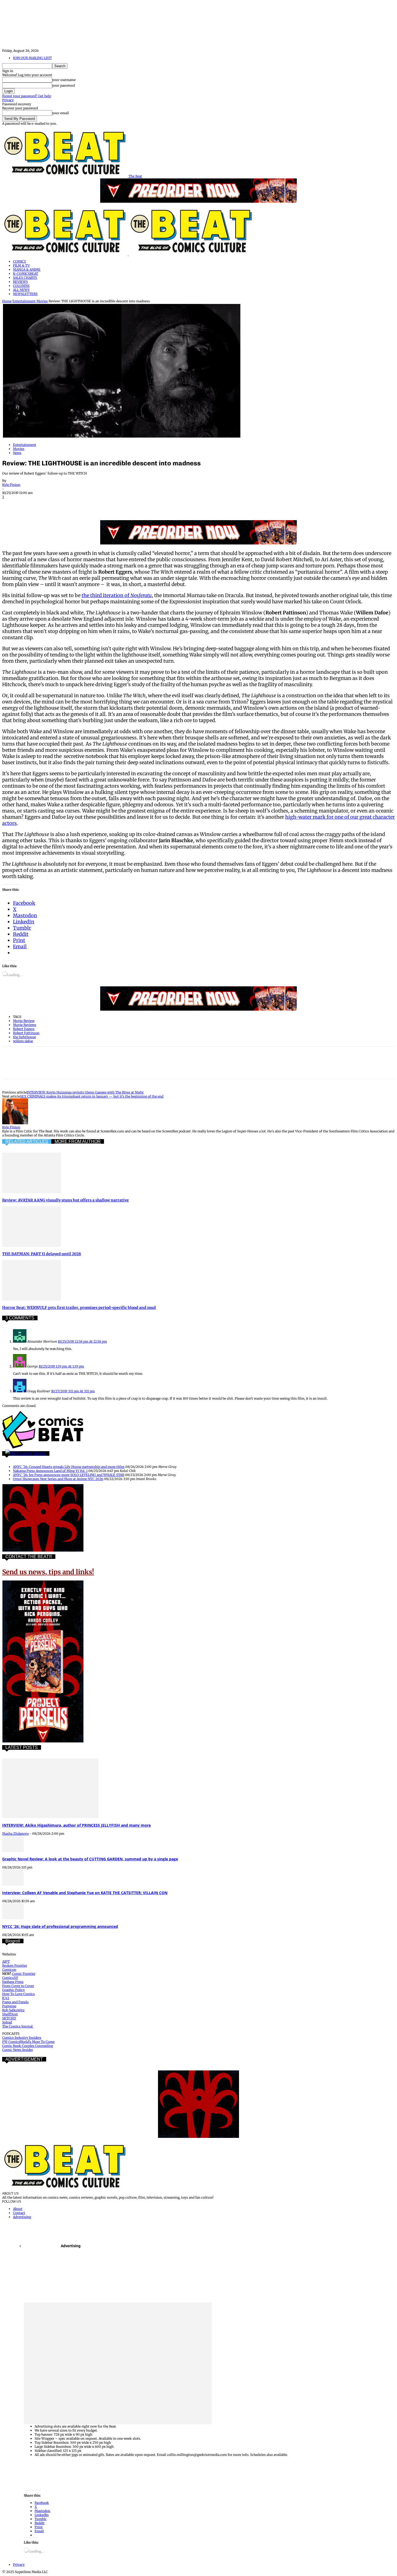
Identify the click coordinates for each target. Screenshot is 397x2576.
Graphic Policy (14, 1990)
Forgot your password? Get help (27, 96)
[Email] (108, 505)
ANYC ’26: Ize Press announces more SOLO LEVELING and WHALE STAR (69, 1475)
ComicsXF (10, 1978)
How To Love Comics (18, 1994)
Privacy (8, 100)
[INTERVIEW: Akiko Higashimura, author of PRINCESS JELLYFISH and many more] (50, 1817)
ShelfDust (10, 2014)
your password (63, 85)
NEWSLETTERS (25, 294)
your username (64, 80)
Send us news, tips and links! (48, 1572)
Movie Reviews (25, 1025)
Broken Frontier (15, 1966)
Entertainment (24, 301)
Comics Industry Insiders (22, 2038)
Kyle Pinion (11, 485)
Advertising (22, 2217)
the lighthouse (24, 1037)
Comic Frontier (24, 1974)
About (18, 2209)
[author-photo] (15, 1123)
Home (7, 301)
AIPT (6, 1961)
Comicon (9, 1970)
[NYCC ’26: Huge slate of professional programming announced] (13, 1918)
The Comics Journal (18, 2026)
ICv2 (6, 1998)
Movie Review (24, 1021)
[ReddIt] (89, 505)
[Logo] (65, 254)
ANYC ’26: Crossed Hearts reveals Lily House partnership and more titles (69, 1467)
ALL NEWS (21, 290)
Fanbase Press (13, 1982)
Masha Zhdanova (15, 1834)
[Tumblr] (127, 505)
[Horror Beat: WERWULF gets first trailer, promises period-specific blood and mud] (32, 1299)
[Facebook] (11, 505)
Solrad (7, 2022)
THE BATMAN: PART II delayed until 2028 (42, 1254)
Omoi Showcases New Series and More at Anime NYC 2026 (58, 1479)
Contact (19, 2213)
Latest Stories (33, 1453)
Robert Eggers (24, 1029)
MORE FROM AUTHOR (78, 1141)
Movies (42, 301)
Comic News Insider (18, 2050)
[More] (147, 505)
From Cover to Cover (18, 1986)
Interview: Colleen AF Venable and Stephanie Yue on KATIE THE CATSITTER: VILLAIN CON (85, 1893)
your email (60, 113)
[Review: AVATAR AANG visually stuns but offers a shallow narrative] (32, 1192)
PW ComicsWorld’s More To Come (28, 2042)
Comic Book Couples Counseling (28, 2046)
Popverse (9, 2006)
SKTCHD (9, 2018)
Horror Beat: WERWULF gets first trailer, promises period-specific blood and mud (79, 1308)
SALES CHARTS (25, 278)
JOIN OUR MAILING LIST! (32, 58)
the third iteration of (117, 595)
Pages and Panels (15, 2002)
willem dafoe (23, 1041)
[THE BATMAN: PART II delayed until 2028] (32, 1246)
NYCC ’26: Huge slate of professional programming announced (60, 1926)
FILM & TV (21, 265)
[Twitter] (31, 505)
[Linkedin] (69, 505)
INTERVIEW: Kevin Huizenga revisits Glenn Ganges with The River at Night (85, 1092)
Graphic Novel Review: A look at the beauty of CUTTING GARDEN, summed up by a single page (90, 1859)
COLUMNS (21, 286)
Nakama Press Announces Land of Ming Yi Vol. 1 (50, 1471)
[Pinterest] (50, 505)
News (17, 453)
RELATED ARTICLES (27, 1141)
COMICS (19, 261)
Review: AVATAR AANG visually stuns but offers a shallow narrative (65, 1200)
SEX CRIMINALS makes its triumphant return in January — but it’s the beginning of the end (92, 1096)
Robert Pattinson (26, 1033)
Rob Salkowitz (13, 2010)
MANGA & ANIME (27, 270)
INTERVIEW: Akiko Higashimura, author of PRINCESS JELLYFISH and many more (76, 1825)
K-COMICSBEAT (26, 274)
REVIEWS (20, 282)
